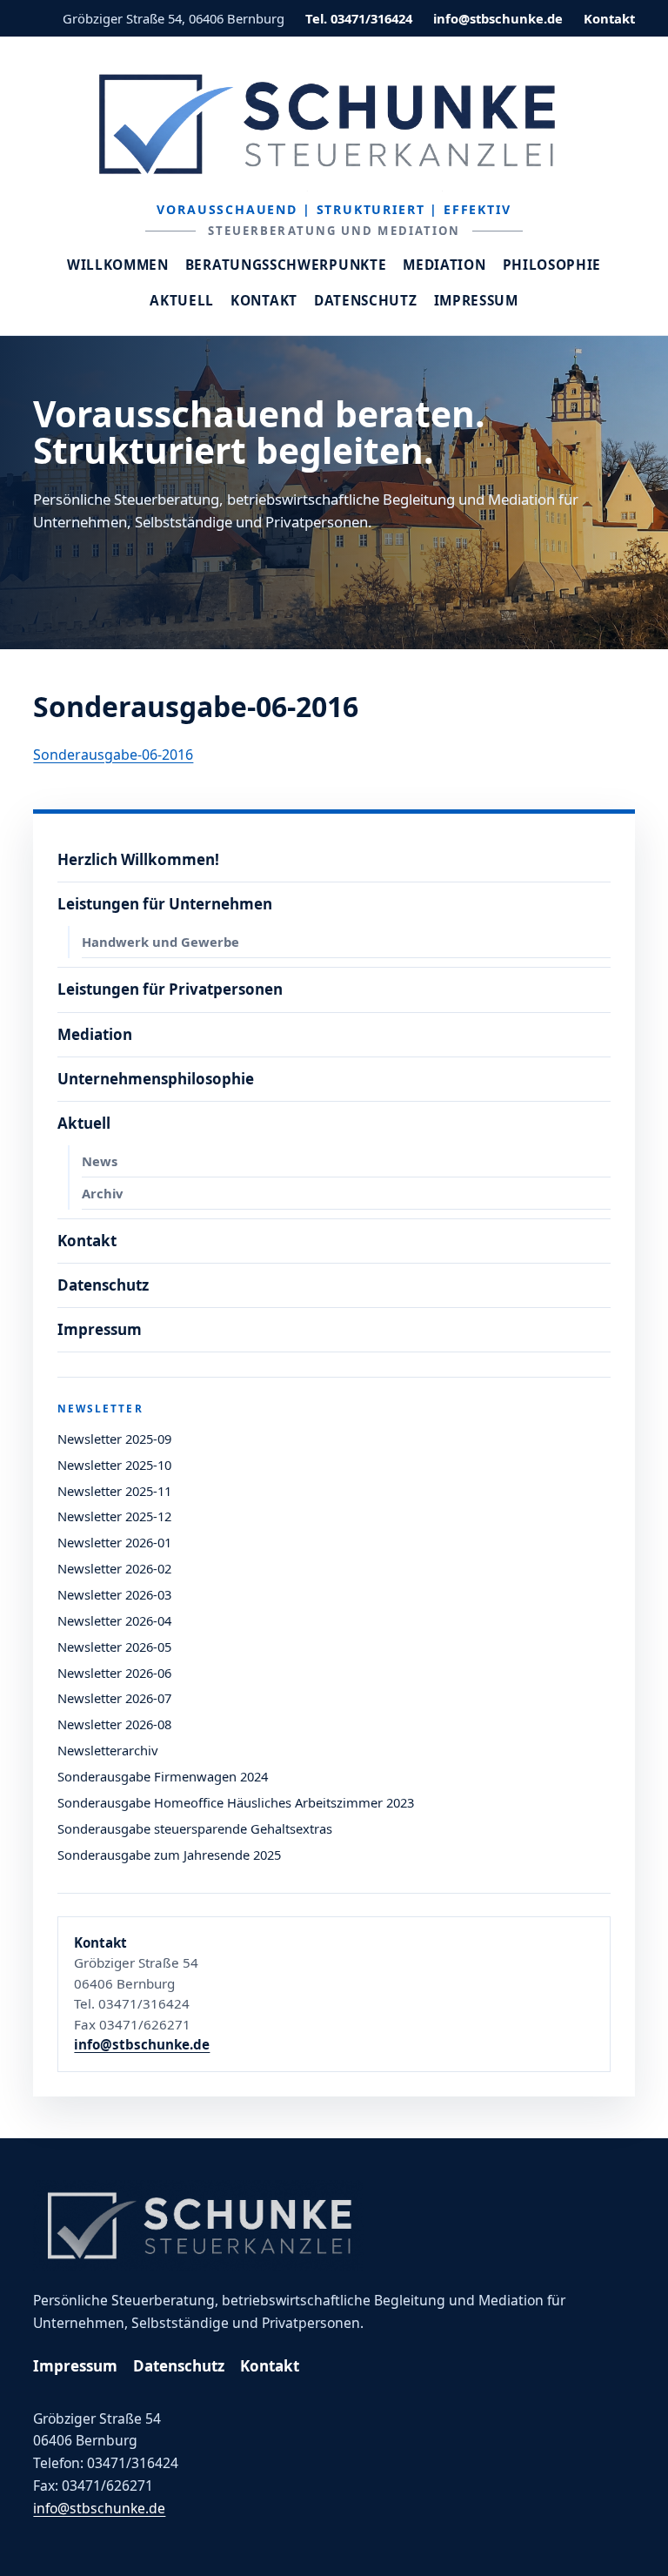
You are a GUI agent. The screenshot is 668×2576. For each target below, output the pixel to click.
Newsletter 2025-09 (114, 1439)
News (100, 1161)
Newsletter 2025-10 (114, 1465)
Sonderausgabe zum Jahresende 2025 (169, 1855)
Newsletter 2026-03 (114, 1594)
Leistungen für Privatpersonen (170, 989)
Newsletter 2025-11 (114, 1491)
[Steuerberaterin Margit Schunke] (334, 124)
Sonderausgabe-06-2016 (113, 755)
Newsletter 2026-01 (114, 1542)
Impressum (476, 301)
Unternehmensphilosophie (156, 1079)
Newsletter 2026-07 (114, 1698)
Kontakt (609, 18)
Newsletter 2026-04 (114, 1620)
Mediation (444, 265)
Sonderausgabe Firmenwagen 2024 (163, 1776)
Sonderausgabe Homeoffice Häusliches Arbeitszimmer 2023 (236, 1802)
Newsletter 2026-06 (114, 1673)
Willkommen (118, 265)
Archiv (102, 1193)
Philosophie (552, 265)
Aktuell (182, 301)
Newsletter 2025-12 (114, 1516)
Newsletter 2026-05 (114, 1647)
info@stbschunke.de (498, 18)
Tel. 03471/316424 (359, 18)
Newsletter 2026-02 (114, 1568)
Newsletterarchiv (107, 1750)
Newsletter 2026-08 (114, 1724)
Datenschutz (366, 301)
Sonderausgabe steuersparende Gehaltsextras (195, 1828)
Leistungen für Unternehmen (165, 904)
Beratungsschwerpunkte (286, 265)
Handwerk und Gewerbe (160, 942)
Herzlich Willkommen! (138, 859)
